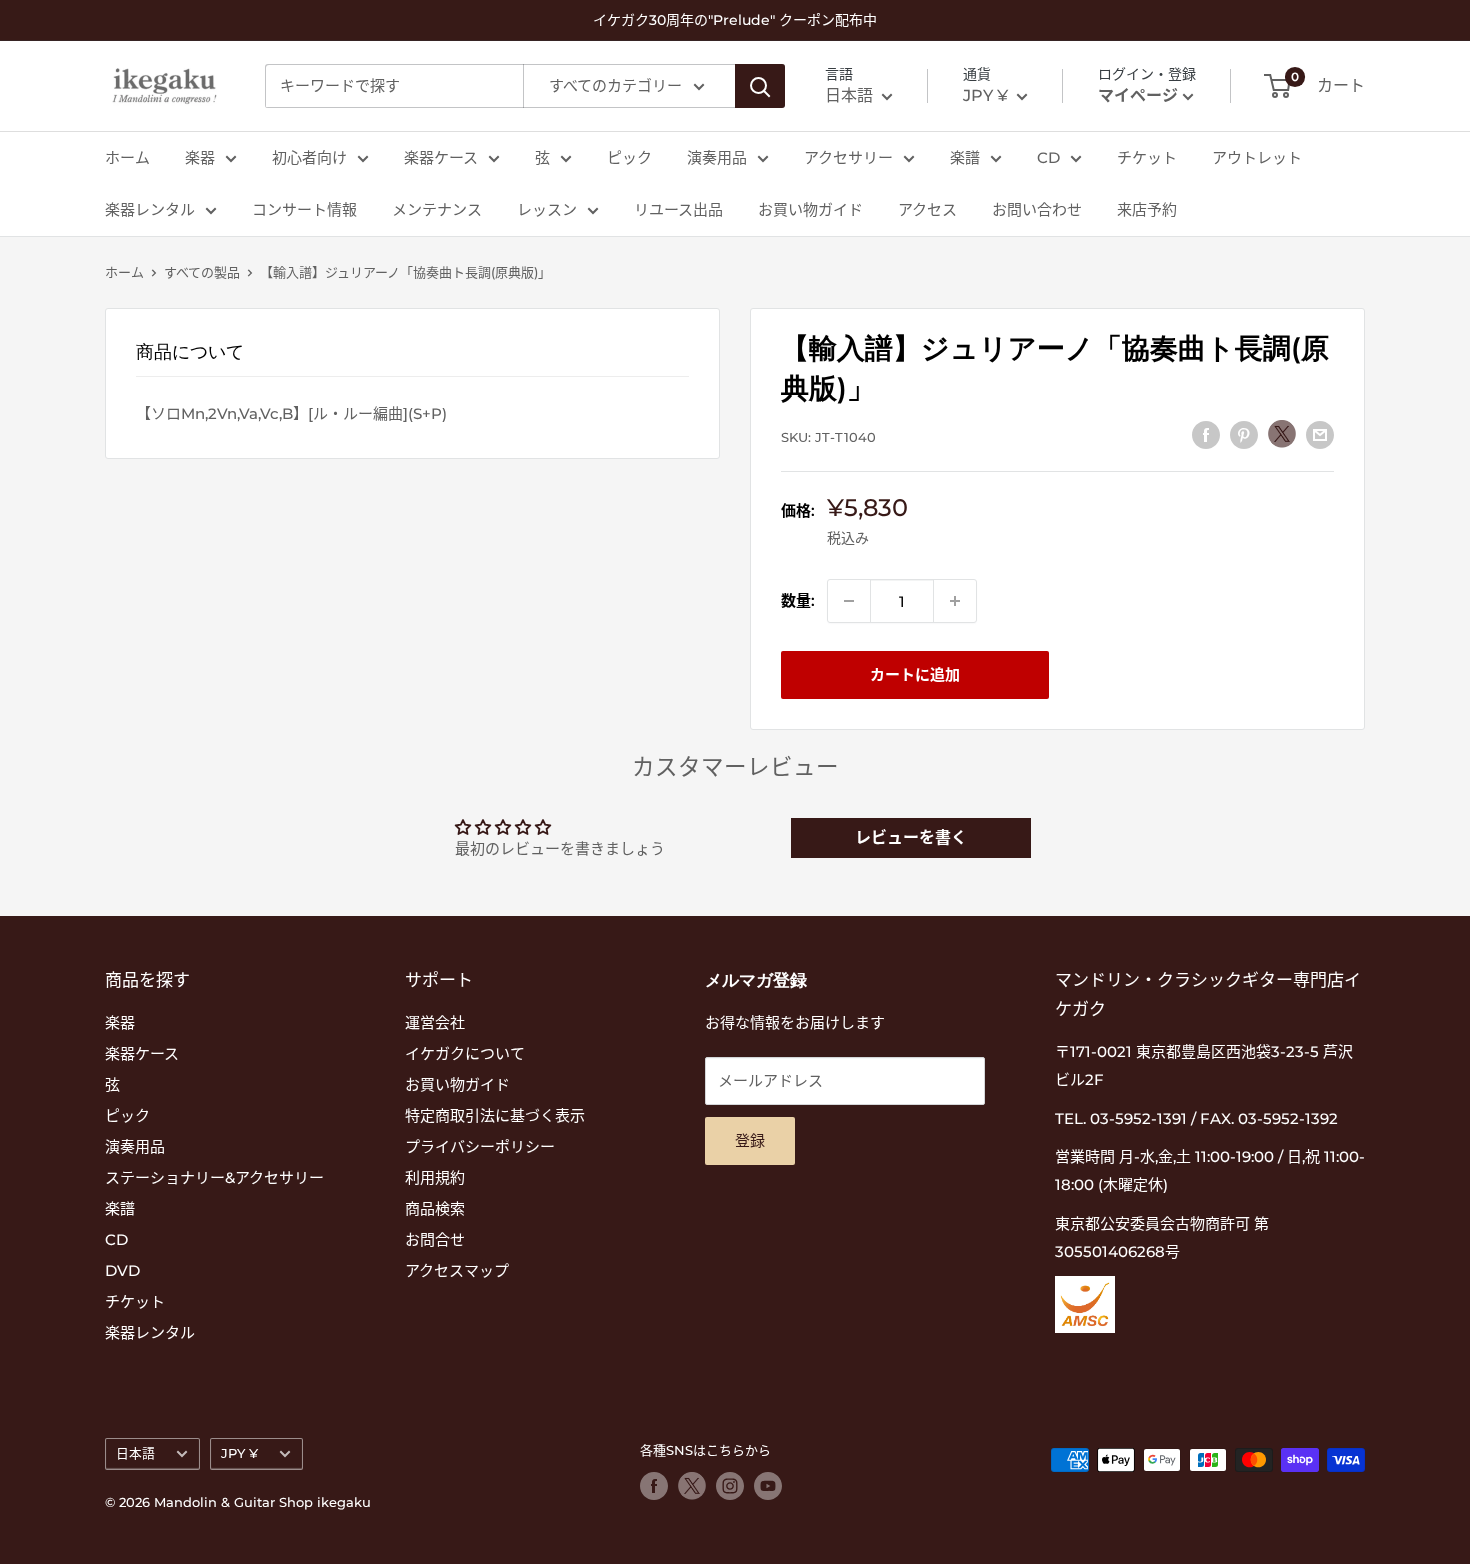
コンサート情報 (304, 209)
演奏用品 (717, 157)
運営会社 (435, 1022)
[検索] (760, 86)
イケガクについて (465, 1053)
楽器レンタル (150, 209)
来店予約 (1147, 209)
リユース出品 (678, 209)
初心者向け (309, 157)
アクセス (927, 209)
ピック (629, 157)
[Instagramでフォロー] (730, 1486)
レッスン (547, 209)
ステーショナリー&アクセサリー (214, 1177)
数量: (798, 600)
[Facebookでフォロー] (654, 1486)
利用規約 (435, 1177)
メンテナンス (437, 209)
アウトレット (1257, 157)
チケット (1147, 157)
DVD (122, 1270)
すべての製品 (202, 272)
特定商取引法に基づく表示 (495, 1115)
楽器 (200, 157)
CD (1048, 157)
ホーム (127, 157)
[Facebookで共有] (1206, 434)
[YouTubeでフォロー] (768, 1486)
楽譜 (965, 157)
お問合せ (435, 1239)
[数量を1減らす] (849, 601)
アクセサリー (848, 157)
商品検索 (435, 1208)
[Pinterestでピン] (1244, 434)
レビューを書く (911, 837)
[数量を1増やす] (955, 601)
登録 (750, 1140)
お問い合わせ (1037, 209)
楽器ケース (441, 157)
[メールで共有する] (1320, 434)
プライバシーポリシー (480, 1146)
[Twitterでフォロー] (692, 1486)
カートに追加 (915, 674)
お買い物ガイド (810, 209)
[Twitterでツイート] (1282, 434)
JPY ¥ (239, 1453)
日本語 (135, 1453)
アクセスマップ (457, 1270)
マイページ (1138, 95)
